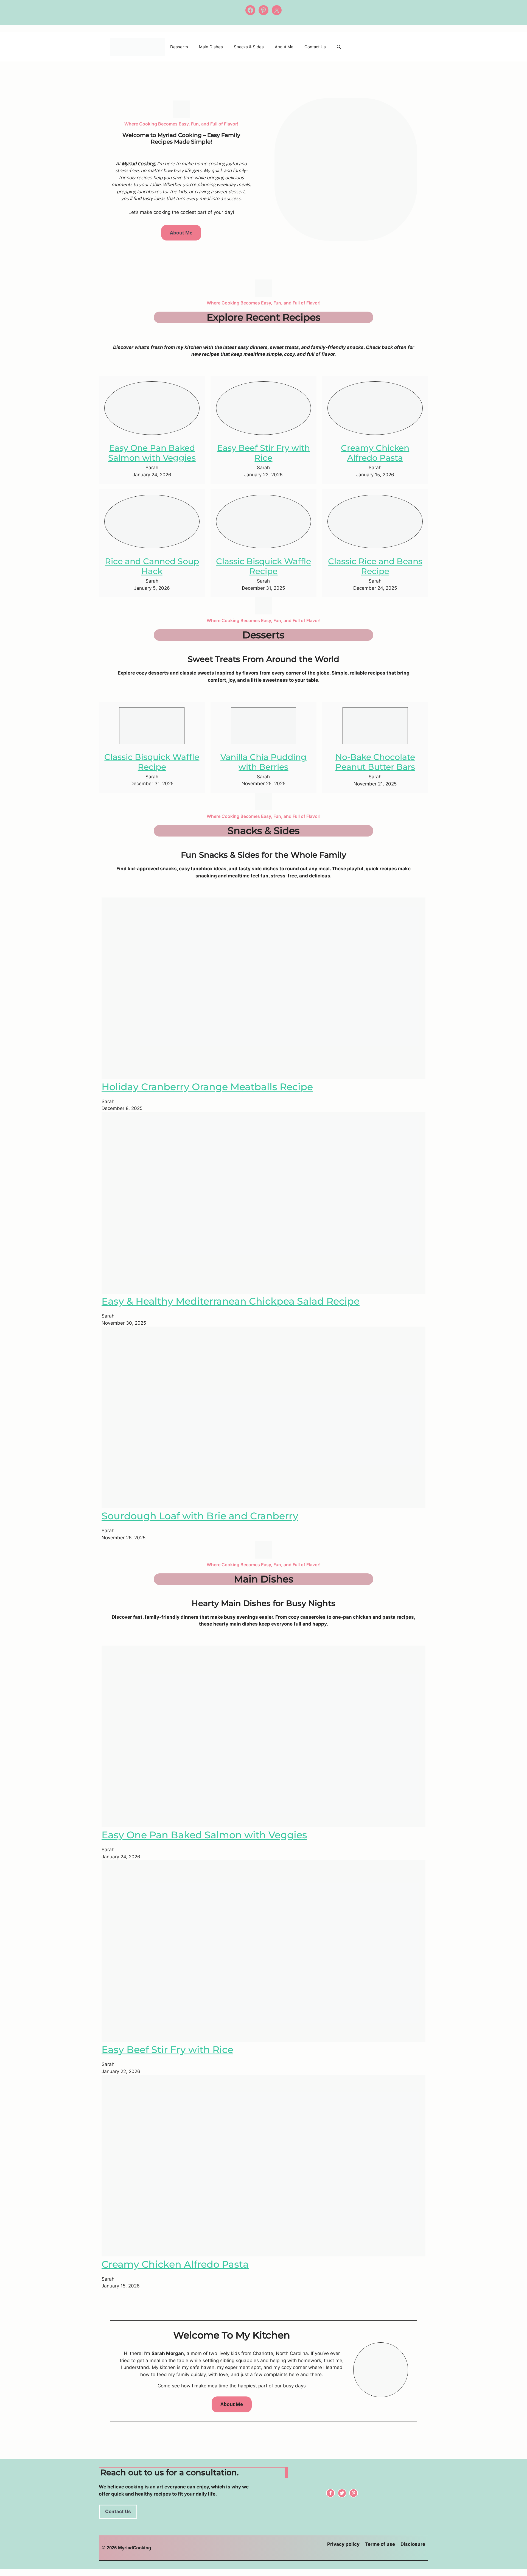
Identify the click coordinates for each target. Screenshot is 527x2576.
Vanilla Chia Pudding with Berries (263, 762)
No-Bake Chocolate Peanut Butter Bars (375, 762)
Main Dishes (211, 47)
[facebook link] (354, 2493)
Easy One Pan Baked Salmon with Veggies (152, 453)
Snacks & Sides (249, 47)
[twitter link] (342, 2493)
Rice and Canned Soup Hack (152, 566)
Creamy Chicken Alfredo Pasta (375, 453)
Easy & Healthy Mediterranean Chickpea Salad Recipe (231, 1301)
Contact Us (315, 47)
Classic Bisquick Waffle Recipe (263, 566)
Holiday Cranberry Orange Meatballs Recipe (207, 1087)
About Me (284, 47)
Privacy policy (343, 2544)
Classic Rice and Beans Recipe (375, 566)
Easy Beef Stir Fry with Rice (263, 453)
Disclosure (413, 2544)
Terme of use (380, 2544)
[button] (339, 47)
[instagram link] (330, 2493)
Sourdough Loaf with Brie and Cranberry (200, 1516)
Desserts (179, 47)
